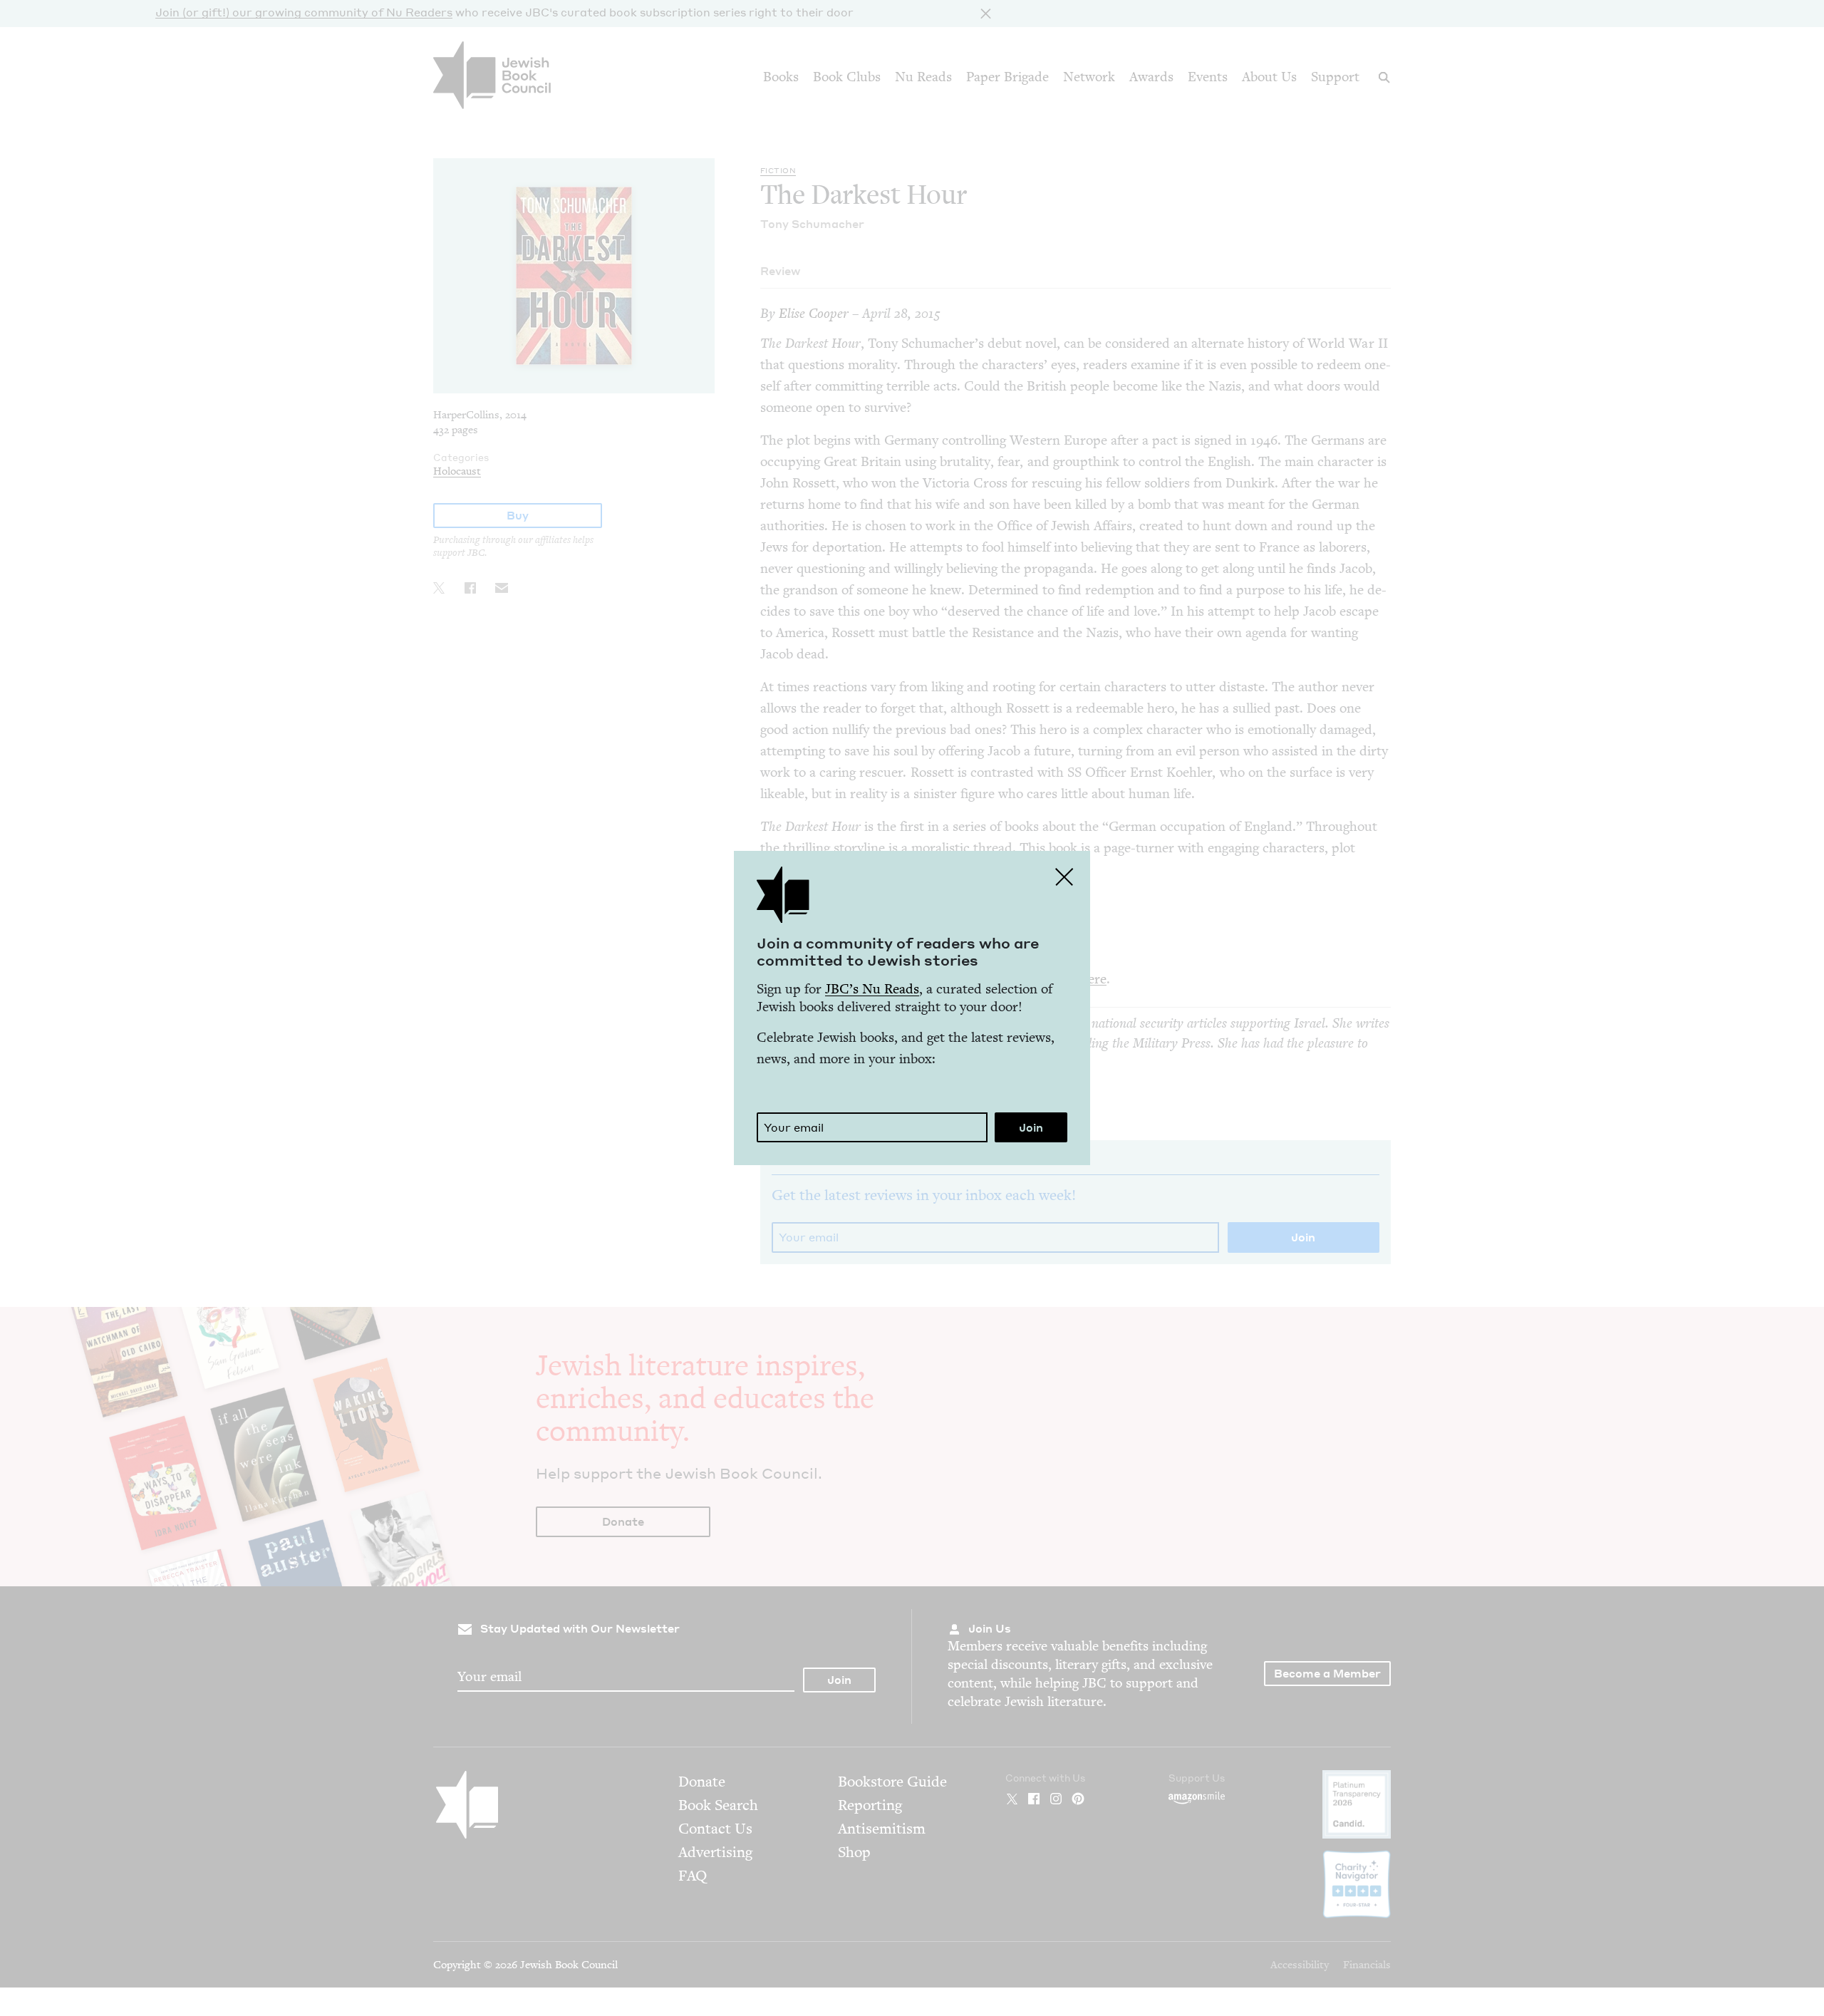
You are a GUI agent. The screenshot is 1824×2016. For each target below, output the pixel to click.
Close (1064, 877)
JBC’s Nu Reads (872, 989)
